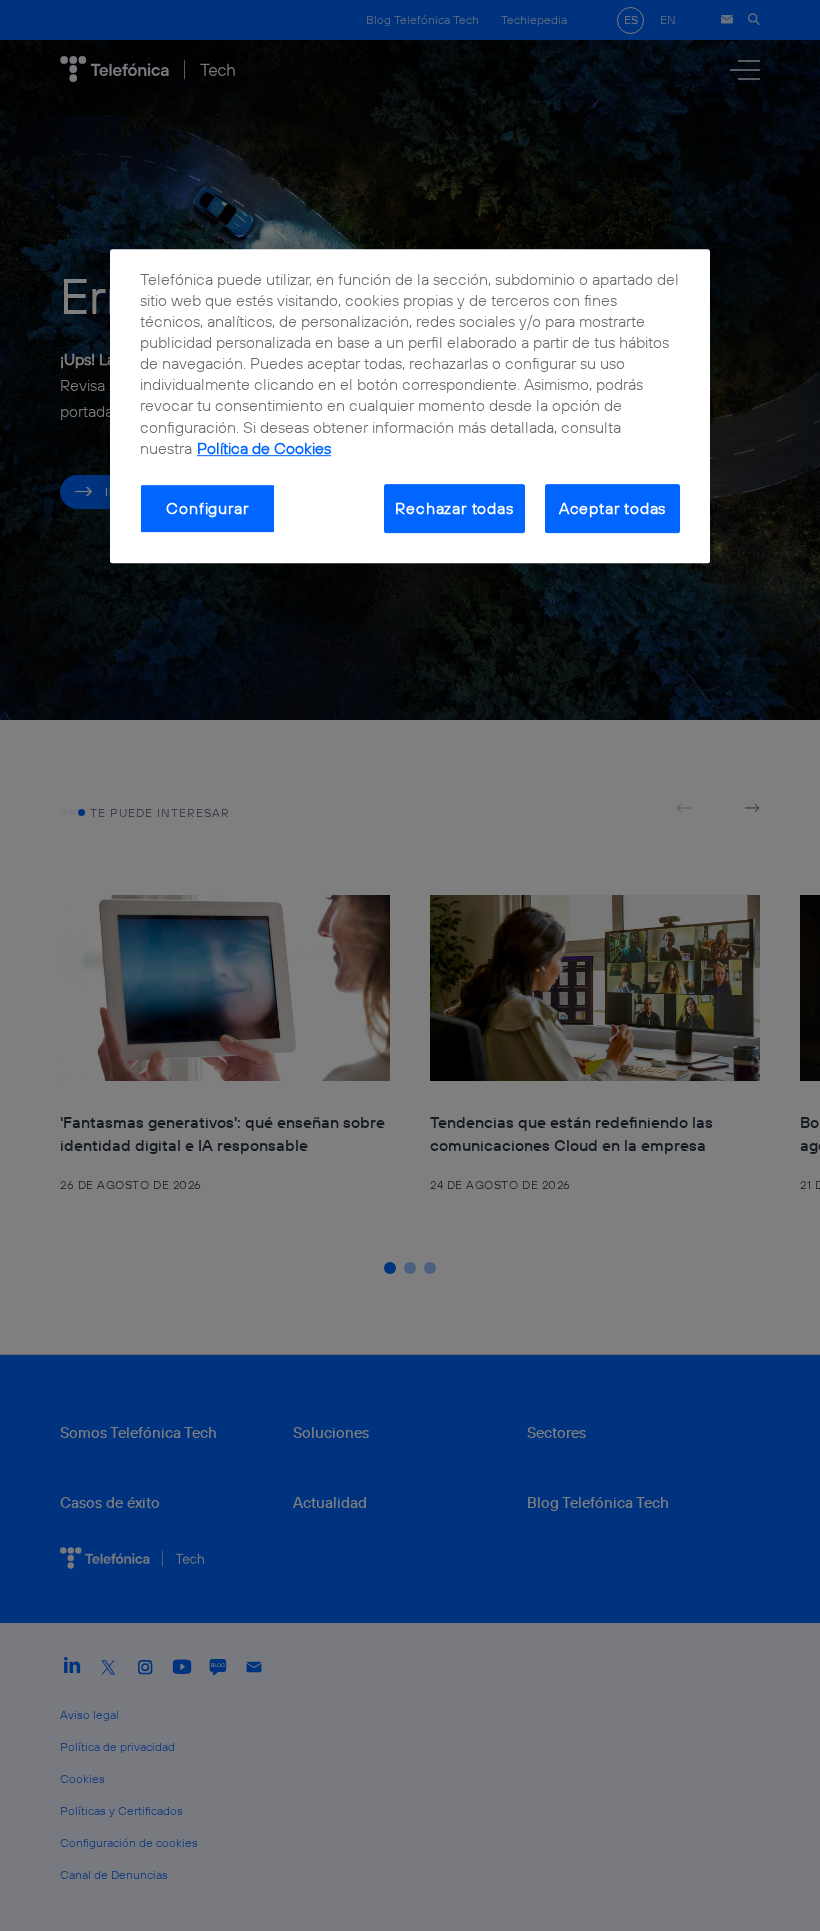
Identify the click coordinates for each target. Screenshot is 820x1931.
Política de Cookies (264, 448)
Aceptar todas (613, 508)
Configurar (207, 508)
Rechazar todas (454, 508)
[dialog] (410, 406)
